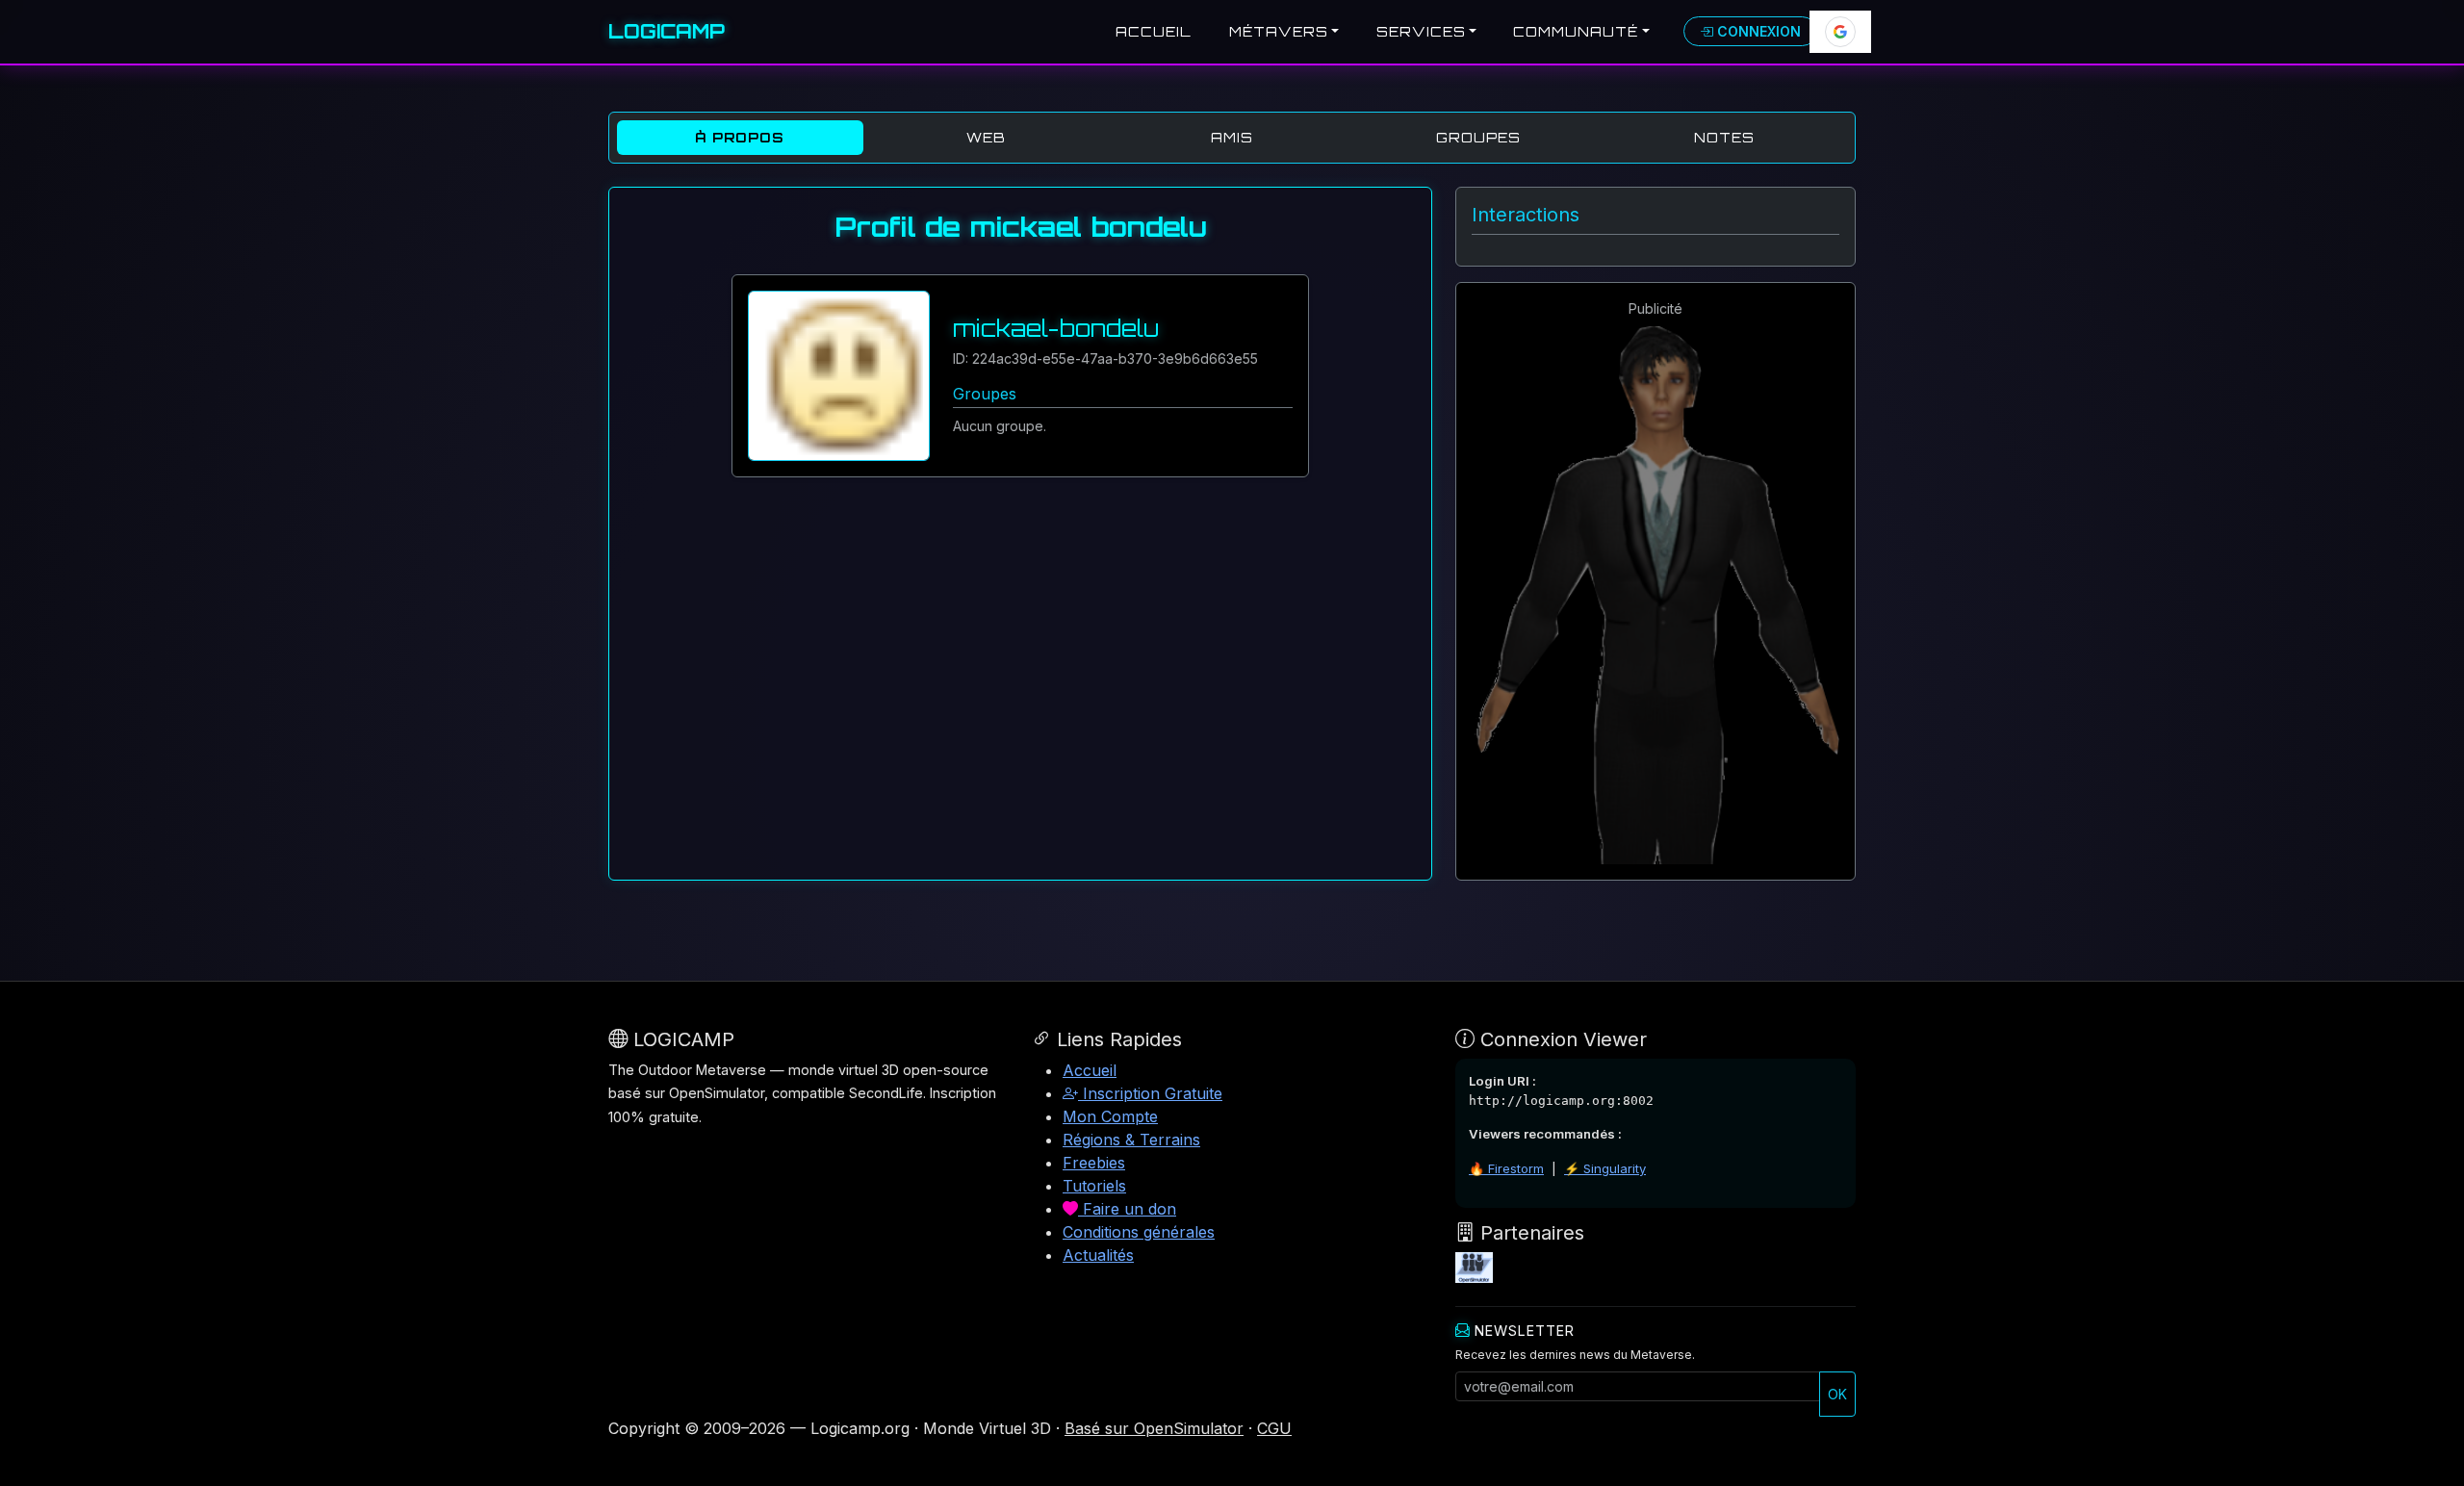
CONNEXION (1757, 31)
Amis (1232, 137)
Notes (1724, 137)
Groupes (1478, 137)
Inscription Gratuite (1150, 1093)
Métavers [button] (1279, 31)
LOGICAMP (667, 31)
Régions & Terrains (1131, 1140)
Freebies (1094, 1163)
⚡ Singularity (1605, 1168)
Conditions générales (1139, 1232)
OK (1837, 1394)
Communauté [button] (1576, 31)
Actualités (1098, 1255)
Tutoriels (1094, 1186)
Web (986, 137)
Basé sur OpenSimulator (1154, 1428)
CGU (1274, 1428)
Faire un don (1127, 1209)
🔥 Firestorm (1506, 1168)
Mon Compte (1110, 1116)
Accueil (1154, 31)
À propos (740, 137)
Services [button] (1421, 31)
